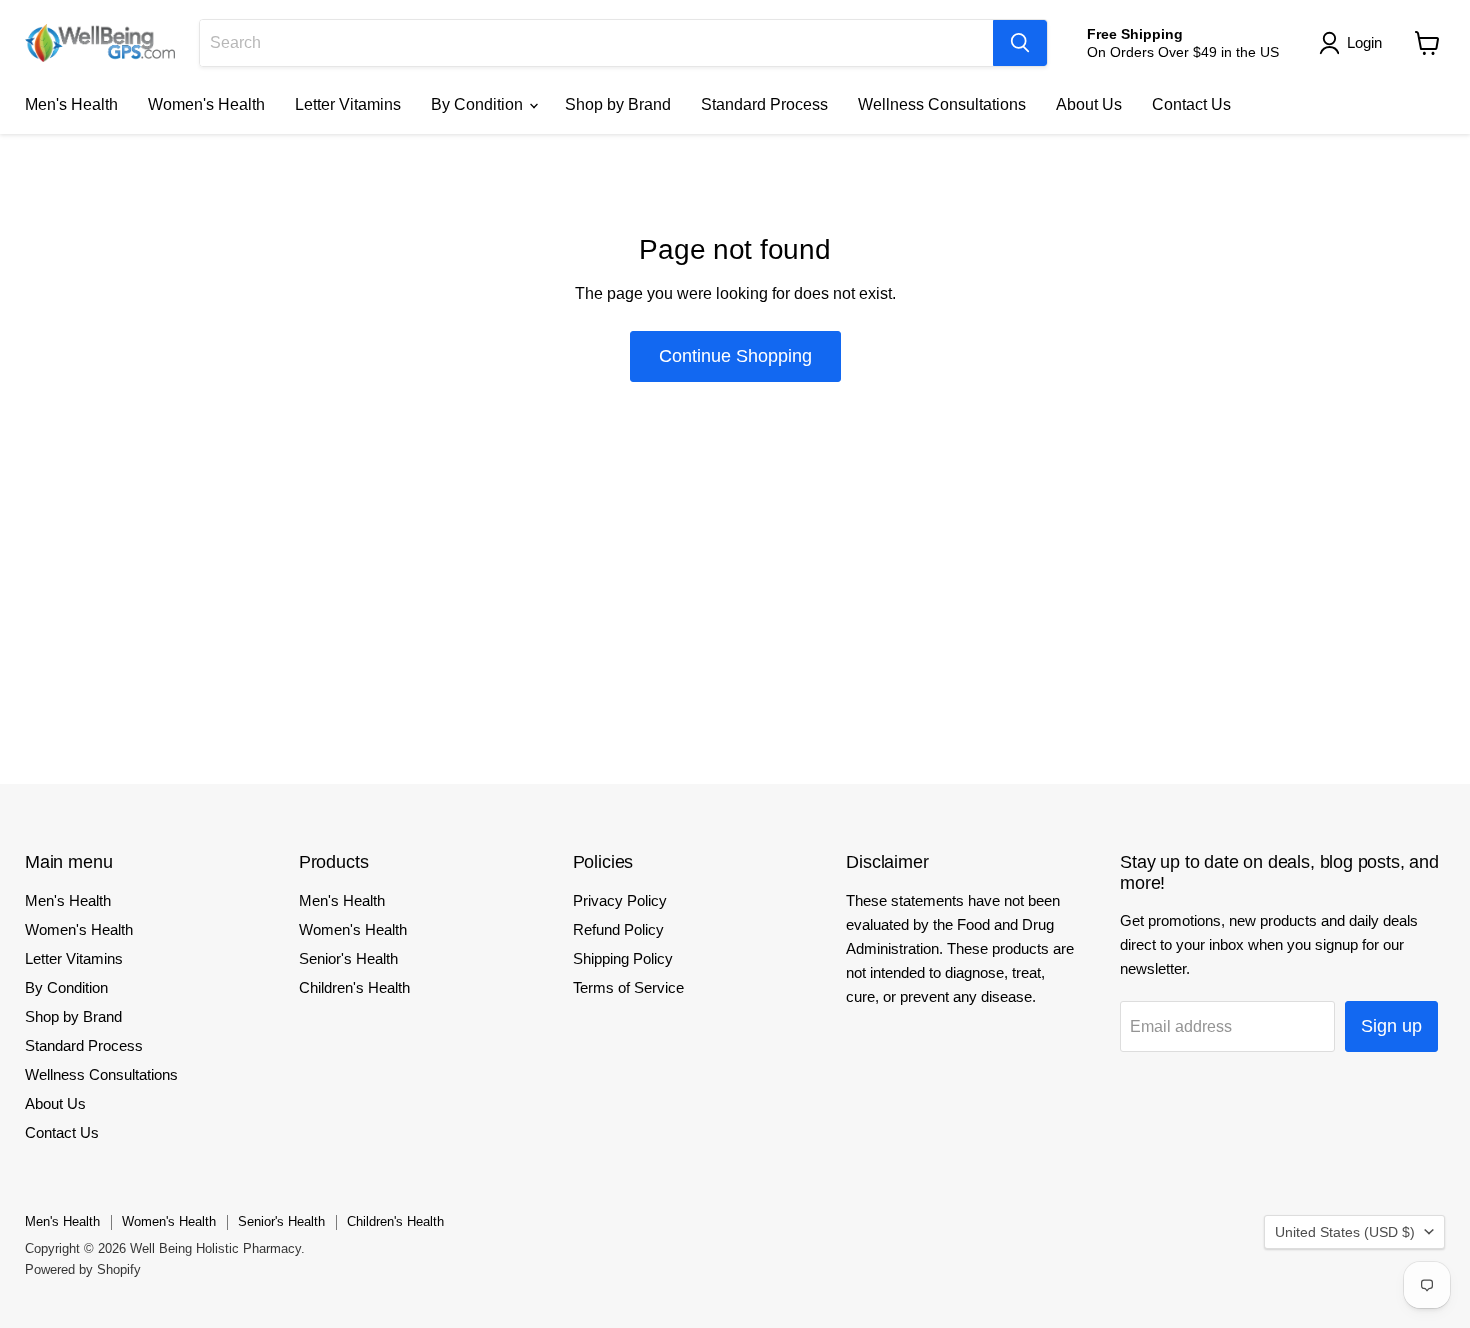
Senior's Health (348, 958)
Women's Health (206, 104)
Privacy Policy (620, 900)
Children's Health (354, 987)
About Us (1089, 104)
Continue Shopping (735, 356)
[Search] (1020, 43)
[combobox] (596, 43)
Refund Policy (618, 929)
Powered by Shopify (83, 1269)
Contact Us (1191, 104)
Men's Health (71, 104)
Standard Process (764, 104)
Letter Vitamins (348, 104)
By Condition (479, 104)
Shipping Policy (623, 958)
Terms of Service (628, 987)
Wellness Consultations (942, 104)
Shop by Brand (618, 104)
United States (1345, 1232)
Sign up (1391, 1026)
